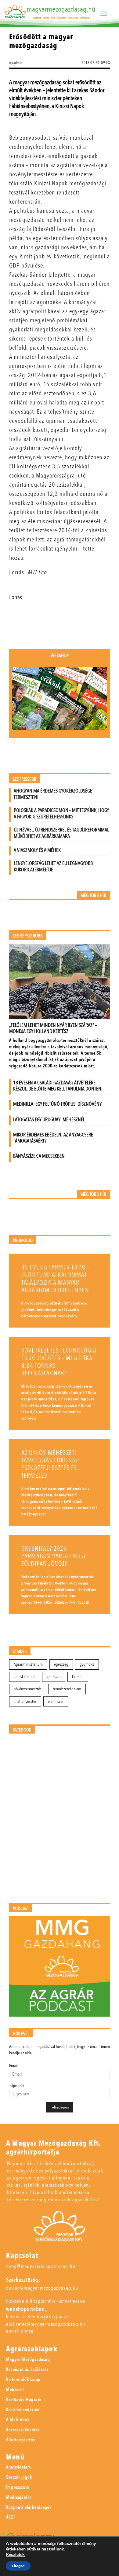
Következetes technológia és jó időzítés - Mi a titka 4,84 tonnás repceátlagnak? (59, 1362)
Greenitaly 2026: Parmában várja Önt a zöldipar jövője (53, 1556)
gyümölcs (87, 1664)
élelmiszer (56, 1701)
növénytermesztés (28, 1689)
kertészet (54, 1677)
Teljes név (16, 2086)
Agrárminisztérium (28, 1664)
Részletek (15, 2555)
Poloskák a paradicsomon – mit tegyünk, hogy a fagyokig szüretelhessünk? (61, 814)
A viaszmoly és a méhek (37, 850)
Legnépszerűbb (28, 936)
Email (13, 2066)
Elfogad (18, 2566)
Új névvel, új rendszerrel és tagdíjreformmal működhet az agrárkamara (61, 833)
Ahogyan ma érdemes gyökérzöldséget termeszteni (54, 794)
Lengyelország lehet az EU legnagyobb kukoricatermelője (53, 866)
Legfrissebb (25, 779)
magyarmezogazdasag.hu (61, 9)
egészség (61, 1664)
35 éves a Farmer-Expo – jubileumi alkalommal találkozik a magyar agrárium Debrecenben (56, 1279)
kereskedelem (25, 1677)
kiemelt (78, 1677)
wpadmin (16, 63)
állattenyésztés (25, 1701)
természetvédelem (67, 1689)
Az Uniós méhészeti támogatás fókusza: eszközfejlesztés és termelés (50, 1464)
